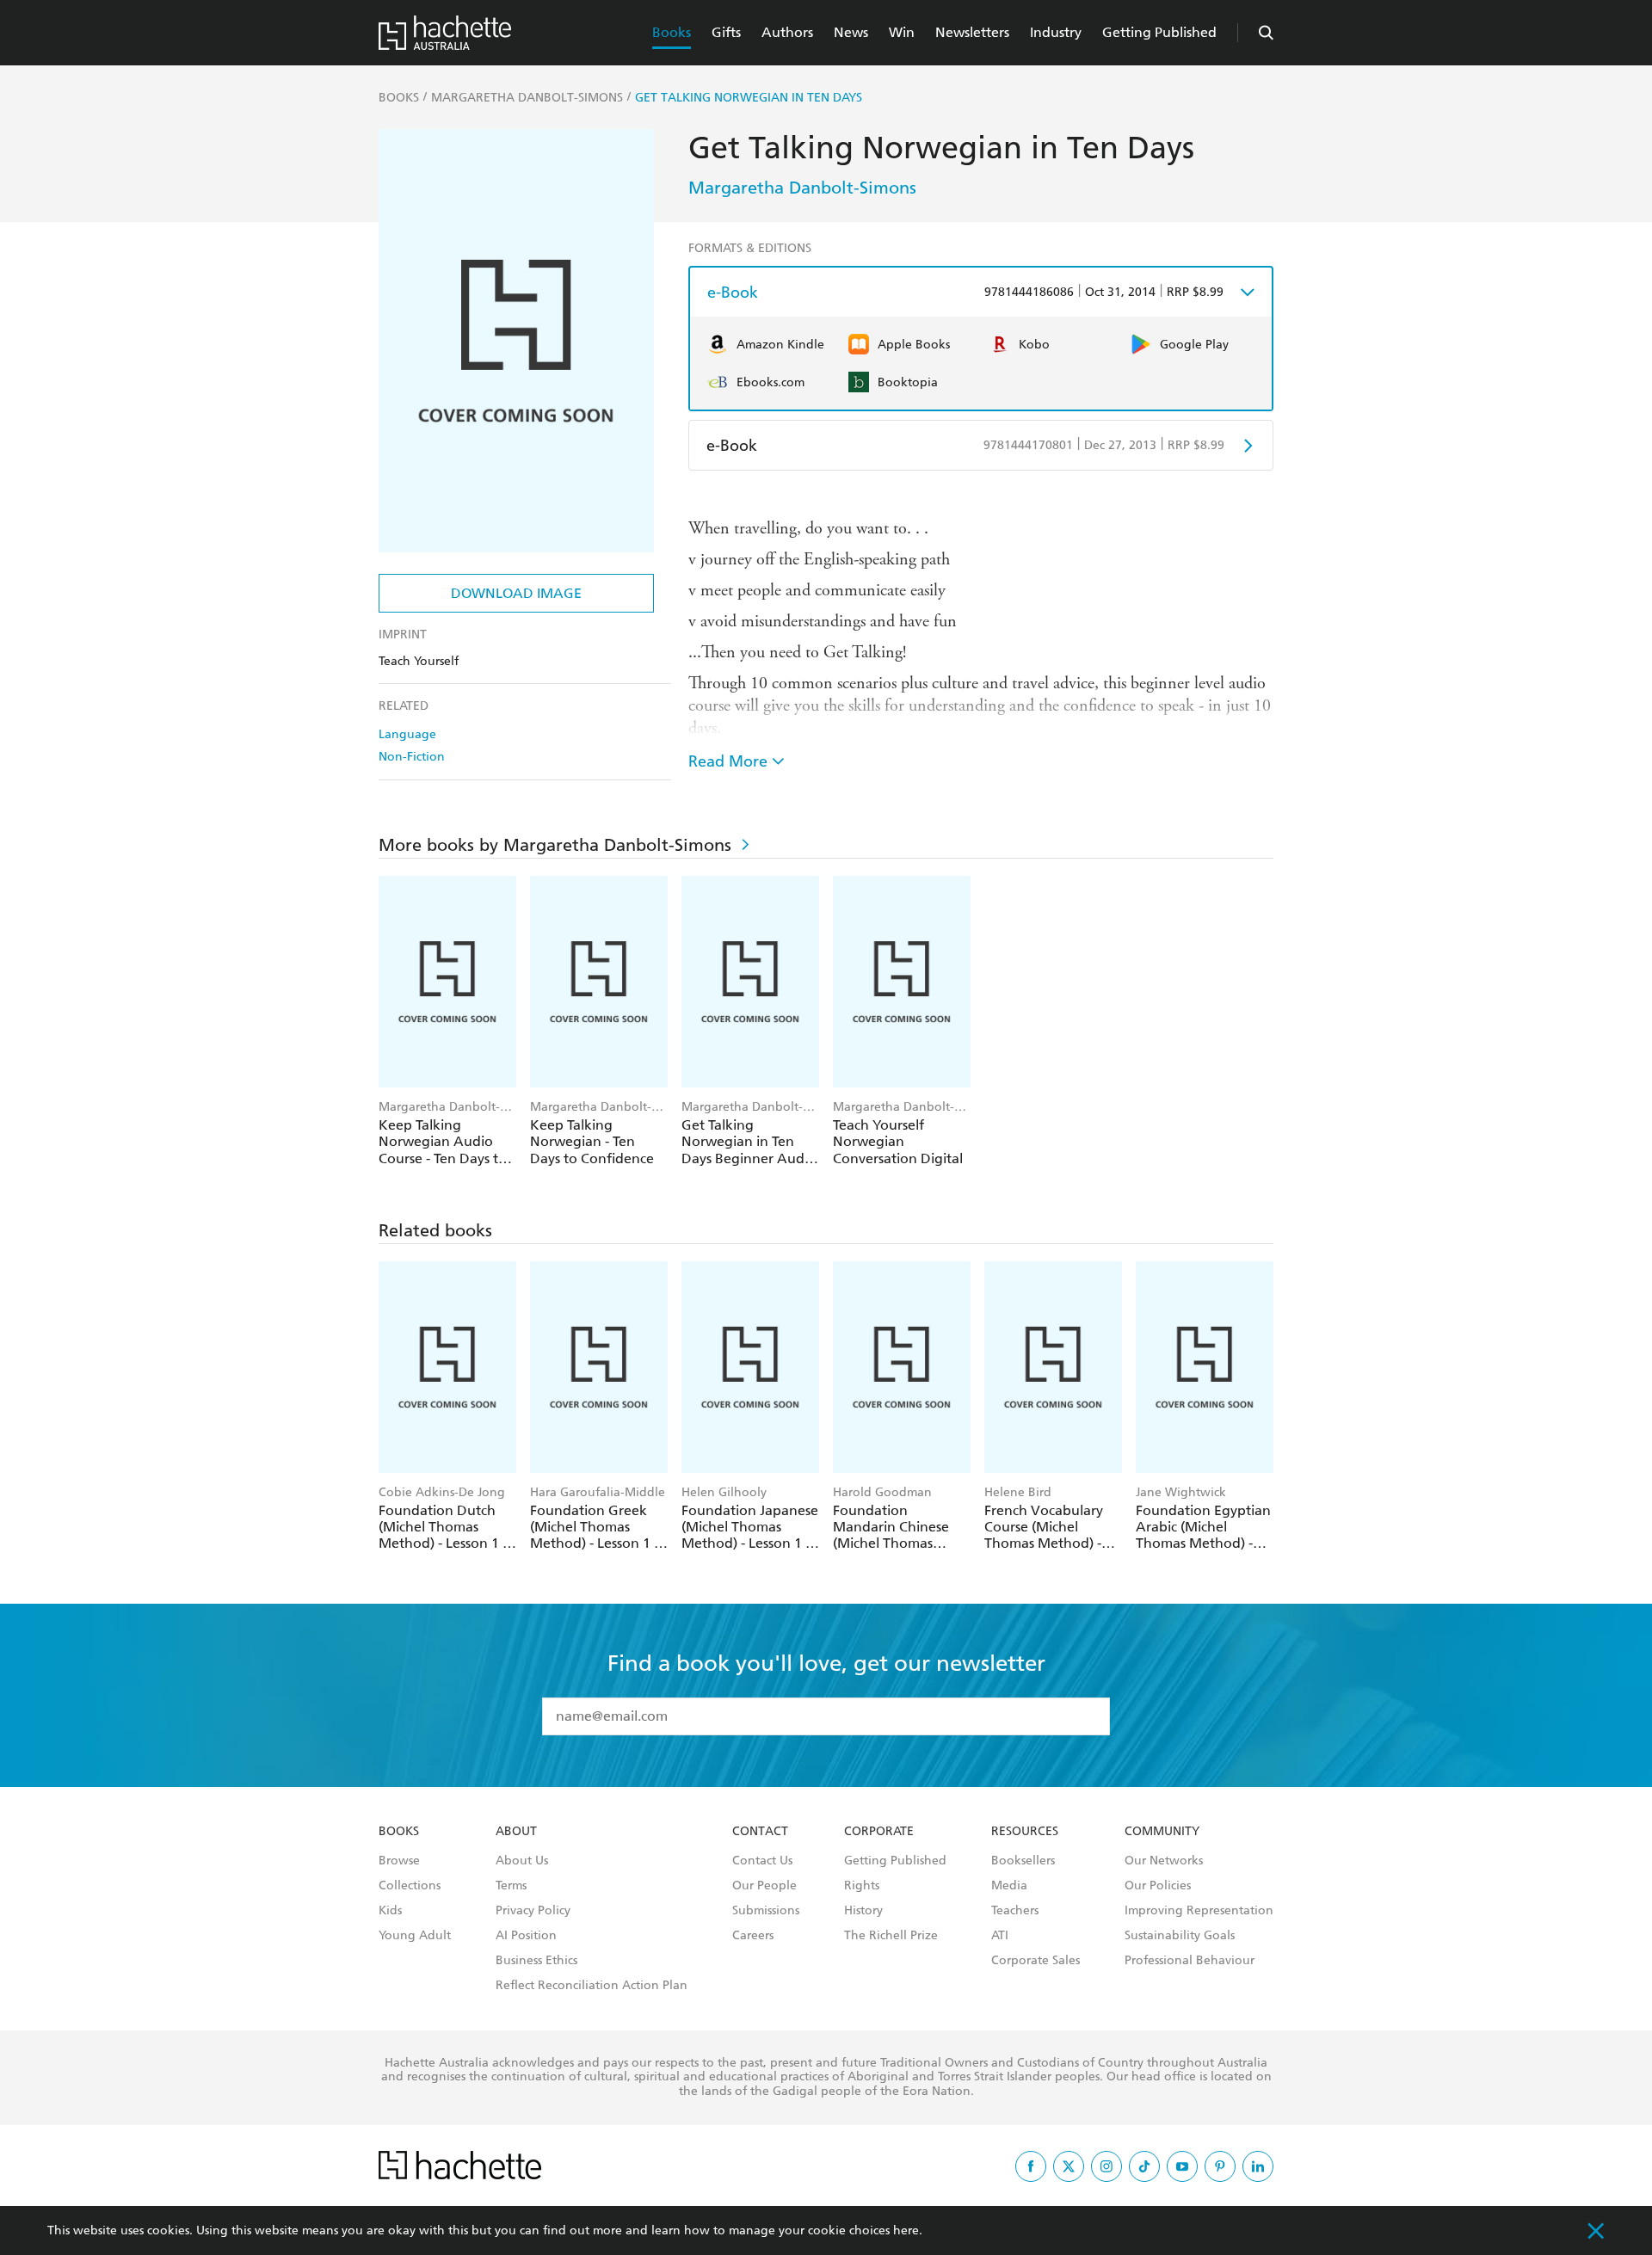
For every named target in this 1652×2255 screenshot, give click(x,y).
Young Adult (415, 1936)
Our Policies (1158, 1886)
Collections (410, 1886)
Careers (753, 1936)
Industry (1056, 32)
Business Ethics (536, 1961)
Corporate (879, 1832)
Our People (764, 1886)
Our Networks (1164, 1861)
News (851, 32)
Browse (399, 1861)
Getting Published (1159, 32)
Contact (760, 1832)
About (516, 1832)
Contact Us (762, 1861)
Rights (862, 1886)
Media (1009, 1886)
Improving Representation (1199, 1911)
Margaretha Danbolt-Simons (802, 188)
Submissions (766, 1911)
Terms (511, 1886)
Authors (787, 32)
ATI (1000, 1936)
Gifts (726, 32)
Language (407, 734)
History (863, 1911)
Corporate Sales (1036, 1961)
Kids (390, 1911)
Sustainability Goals (1180, 1936)
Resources (1025, 1832)
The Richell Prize (891, 1936)
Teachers (1015, 1911)
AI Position (526, 1936)
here (906, 2230)
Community (1162, 1832)
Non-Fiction (412, 757)
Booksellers (1023, 1861)
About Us (522, 1861)
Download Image (516, 593)
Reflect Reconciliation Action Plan (592, 1986)
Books (672, 32)
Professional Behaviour (1190, 1961)
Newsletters (972, 32)
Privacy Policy (533, 1911)
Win (902, 32)
